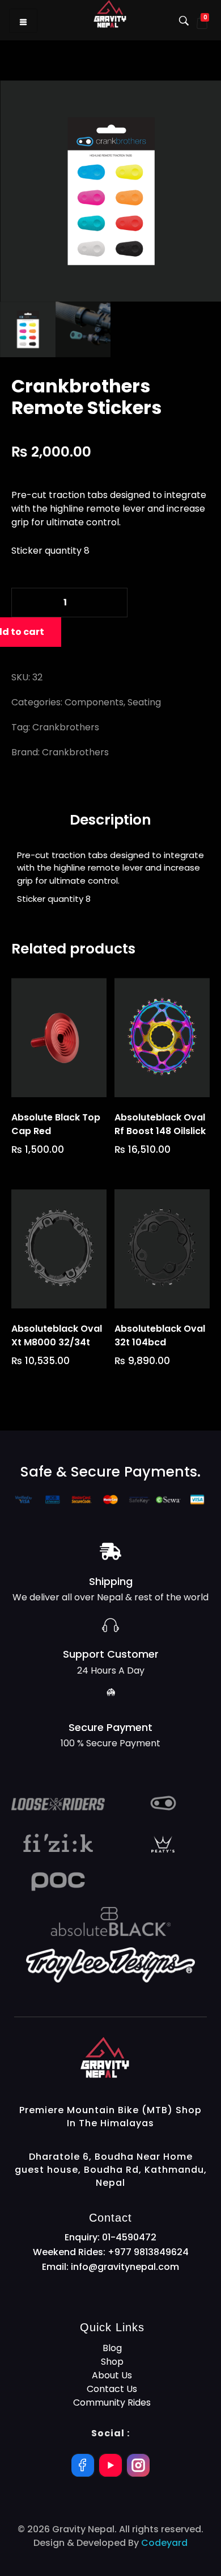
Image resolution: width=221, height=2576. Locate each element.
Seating (144, 702)
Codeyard (164, 2543)
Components (94, 702)
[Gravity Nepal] (143, 2058)
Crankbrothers (66, 727)
